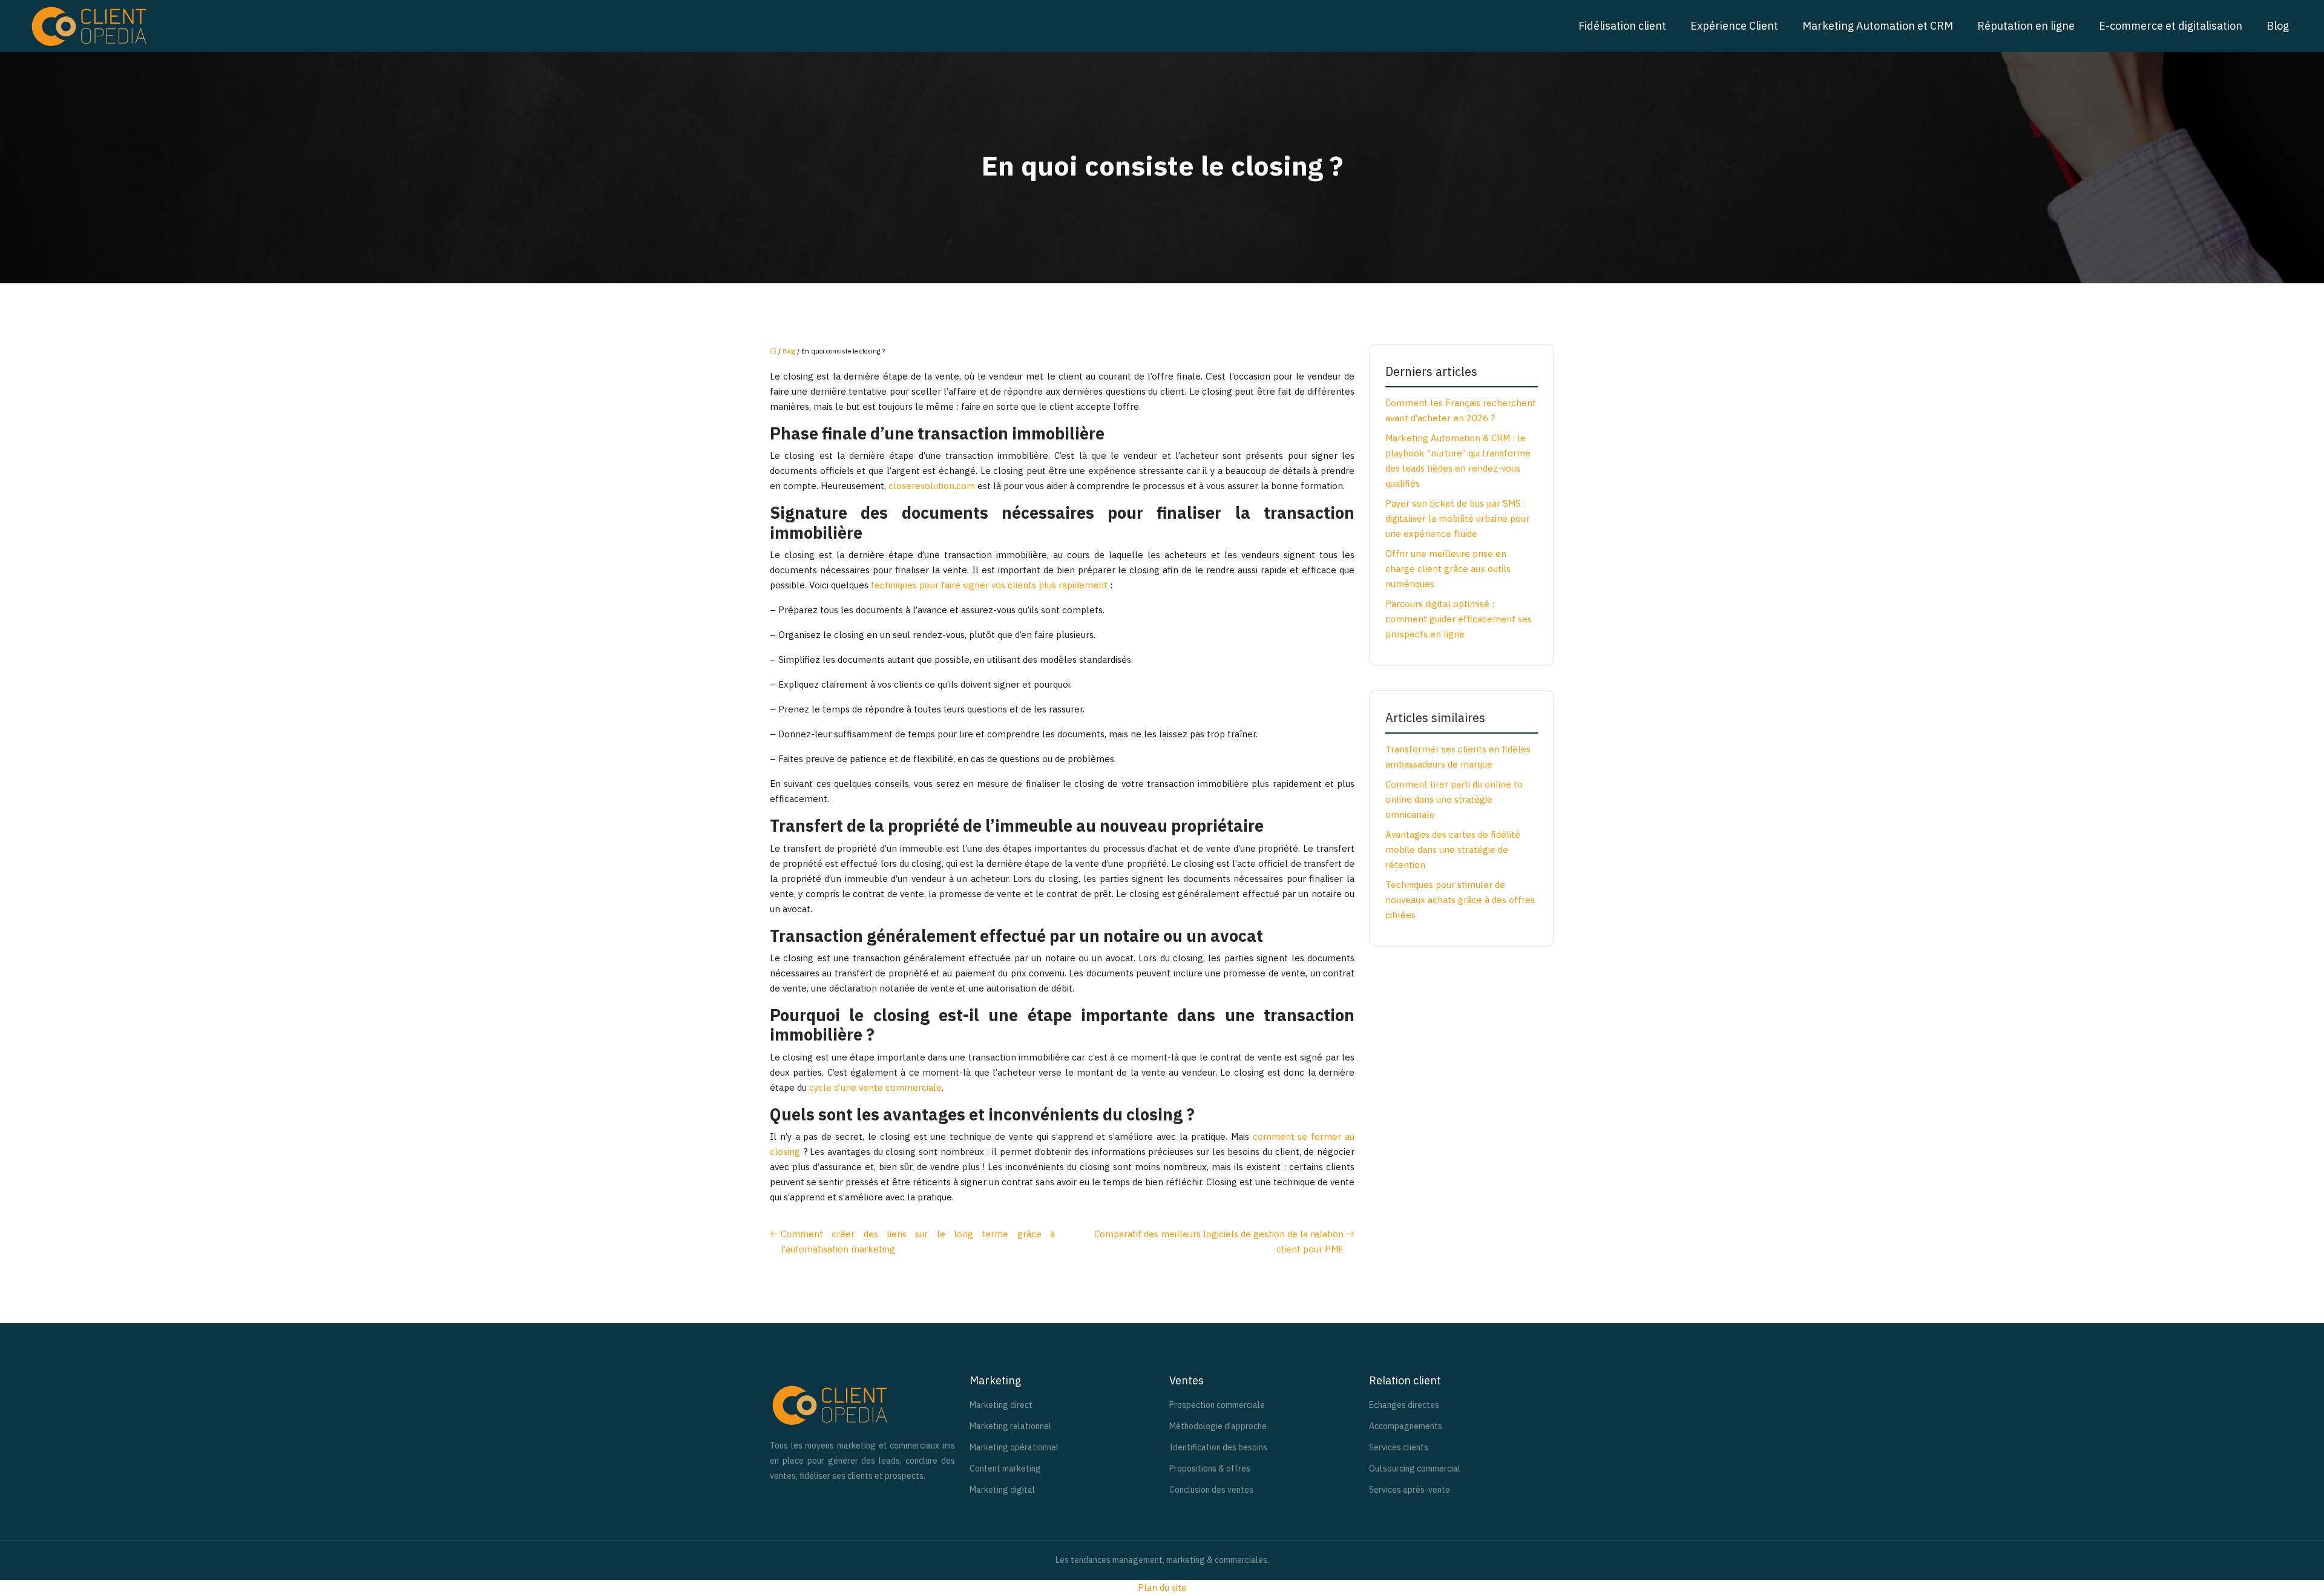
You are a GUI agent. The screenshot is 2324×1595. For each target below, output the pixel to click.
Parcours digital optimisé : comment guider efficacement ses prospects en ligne (1459, 619)
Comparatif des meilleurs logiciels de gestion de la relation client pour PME (1219, 1241)
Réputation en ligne (2026, 26)
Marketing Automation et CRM (1878, 26)
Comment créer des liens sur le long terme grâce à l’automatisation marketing (918, 1241)
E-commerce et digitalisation (2171, 26)
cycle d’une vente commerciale (875, 1087)
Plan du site (1162, 1587)
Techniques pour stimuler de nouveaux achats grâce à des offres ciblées (1460, 900)
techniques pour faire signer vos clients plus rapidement (989, 585)
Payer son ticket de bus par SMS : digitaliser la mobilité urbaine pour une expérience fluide (1457, 518)
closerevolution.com (932, 486)
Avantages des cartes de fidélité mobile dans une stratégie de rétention (1453, 850)
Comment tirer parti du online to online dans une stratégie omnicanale (1454, 799)
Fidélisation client (1622, 26)
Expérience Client (1734, 26)
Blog (2278, 26)
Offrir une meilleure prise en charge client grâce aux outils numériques (1448, 569)
